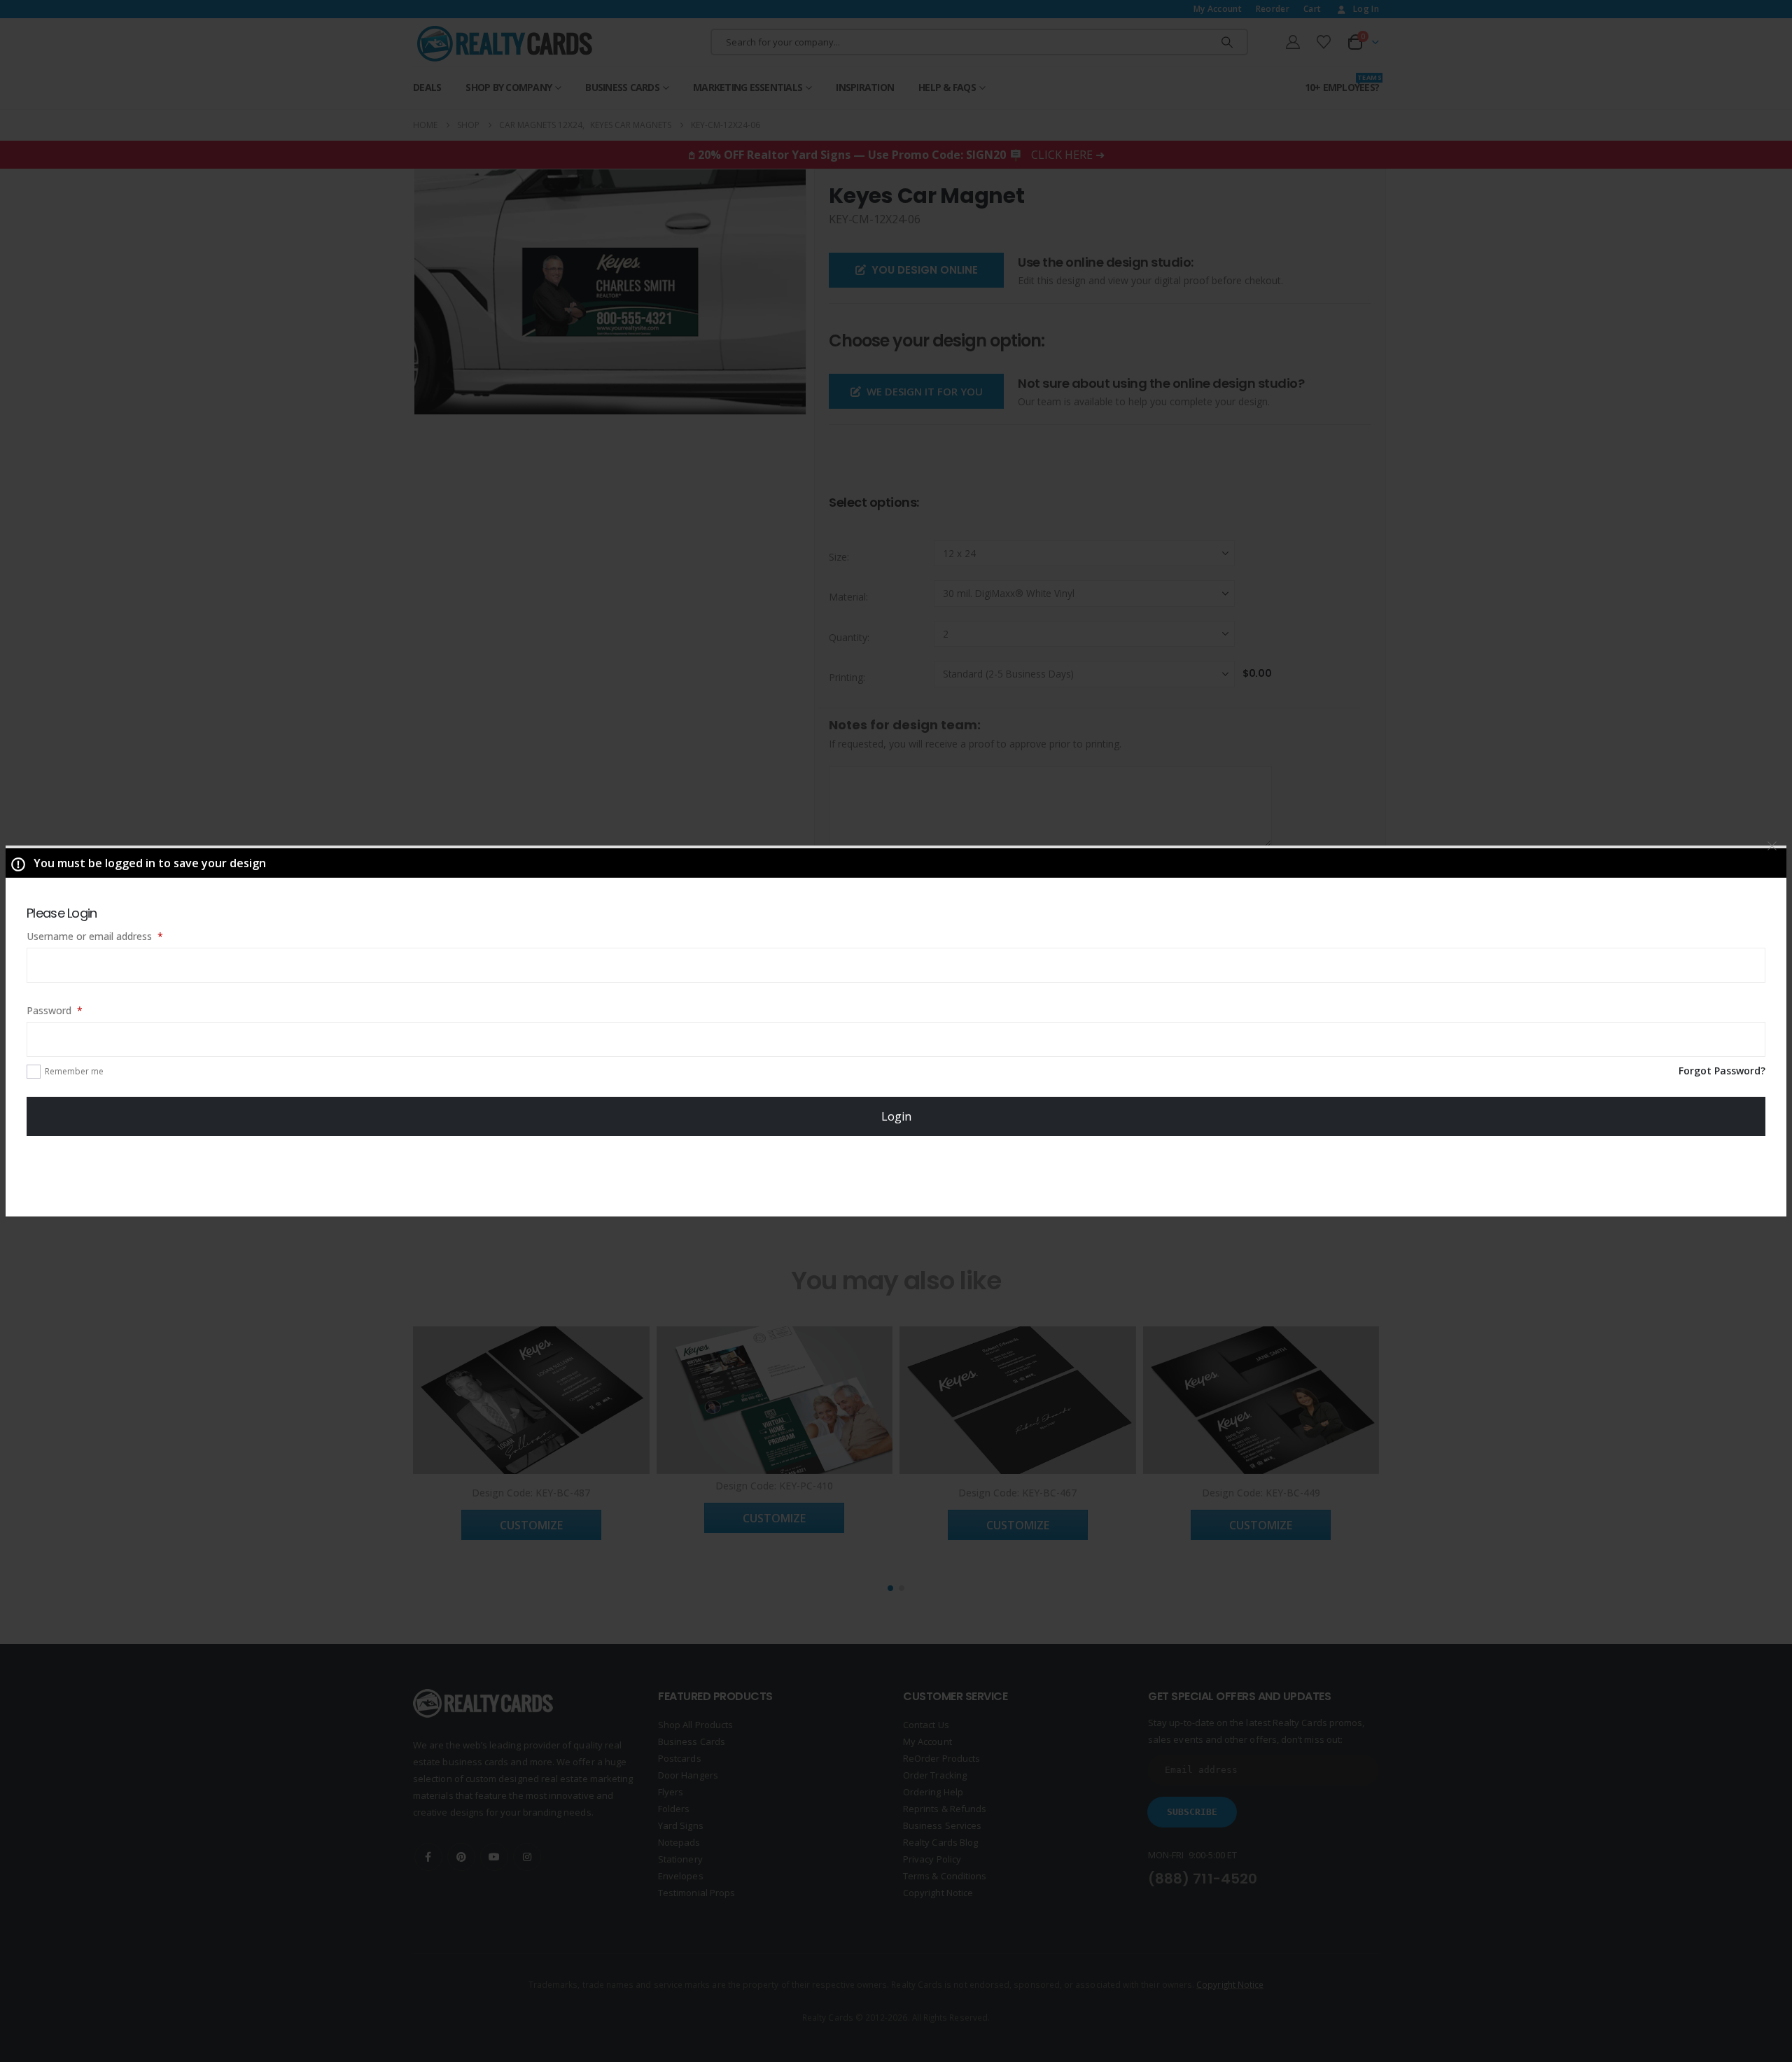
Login (896, 1116)
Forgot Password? (1722, 1071)
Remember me (74, 1071)
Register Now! (896, 1175)
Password (74, 1010)
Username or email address (114, 936)
